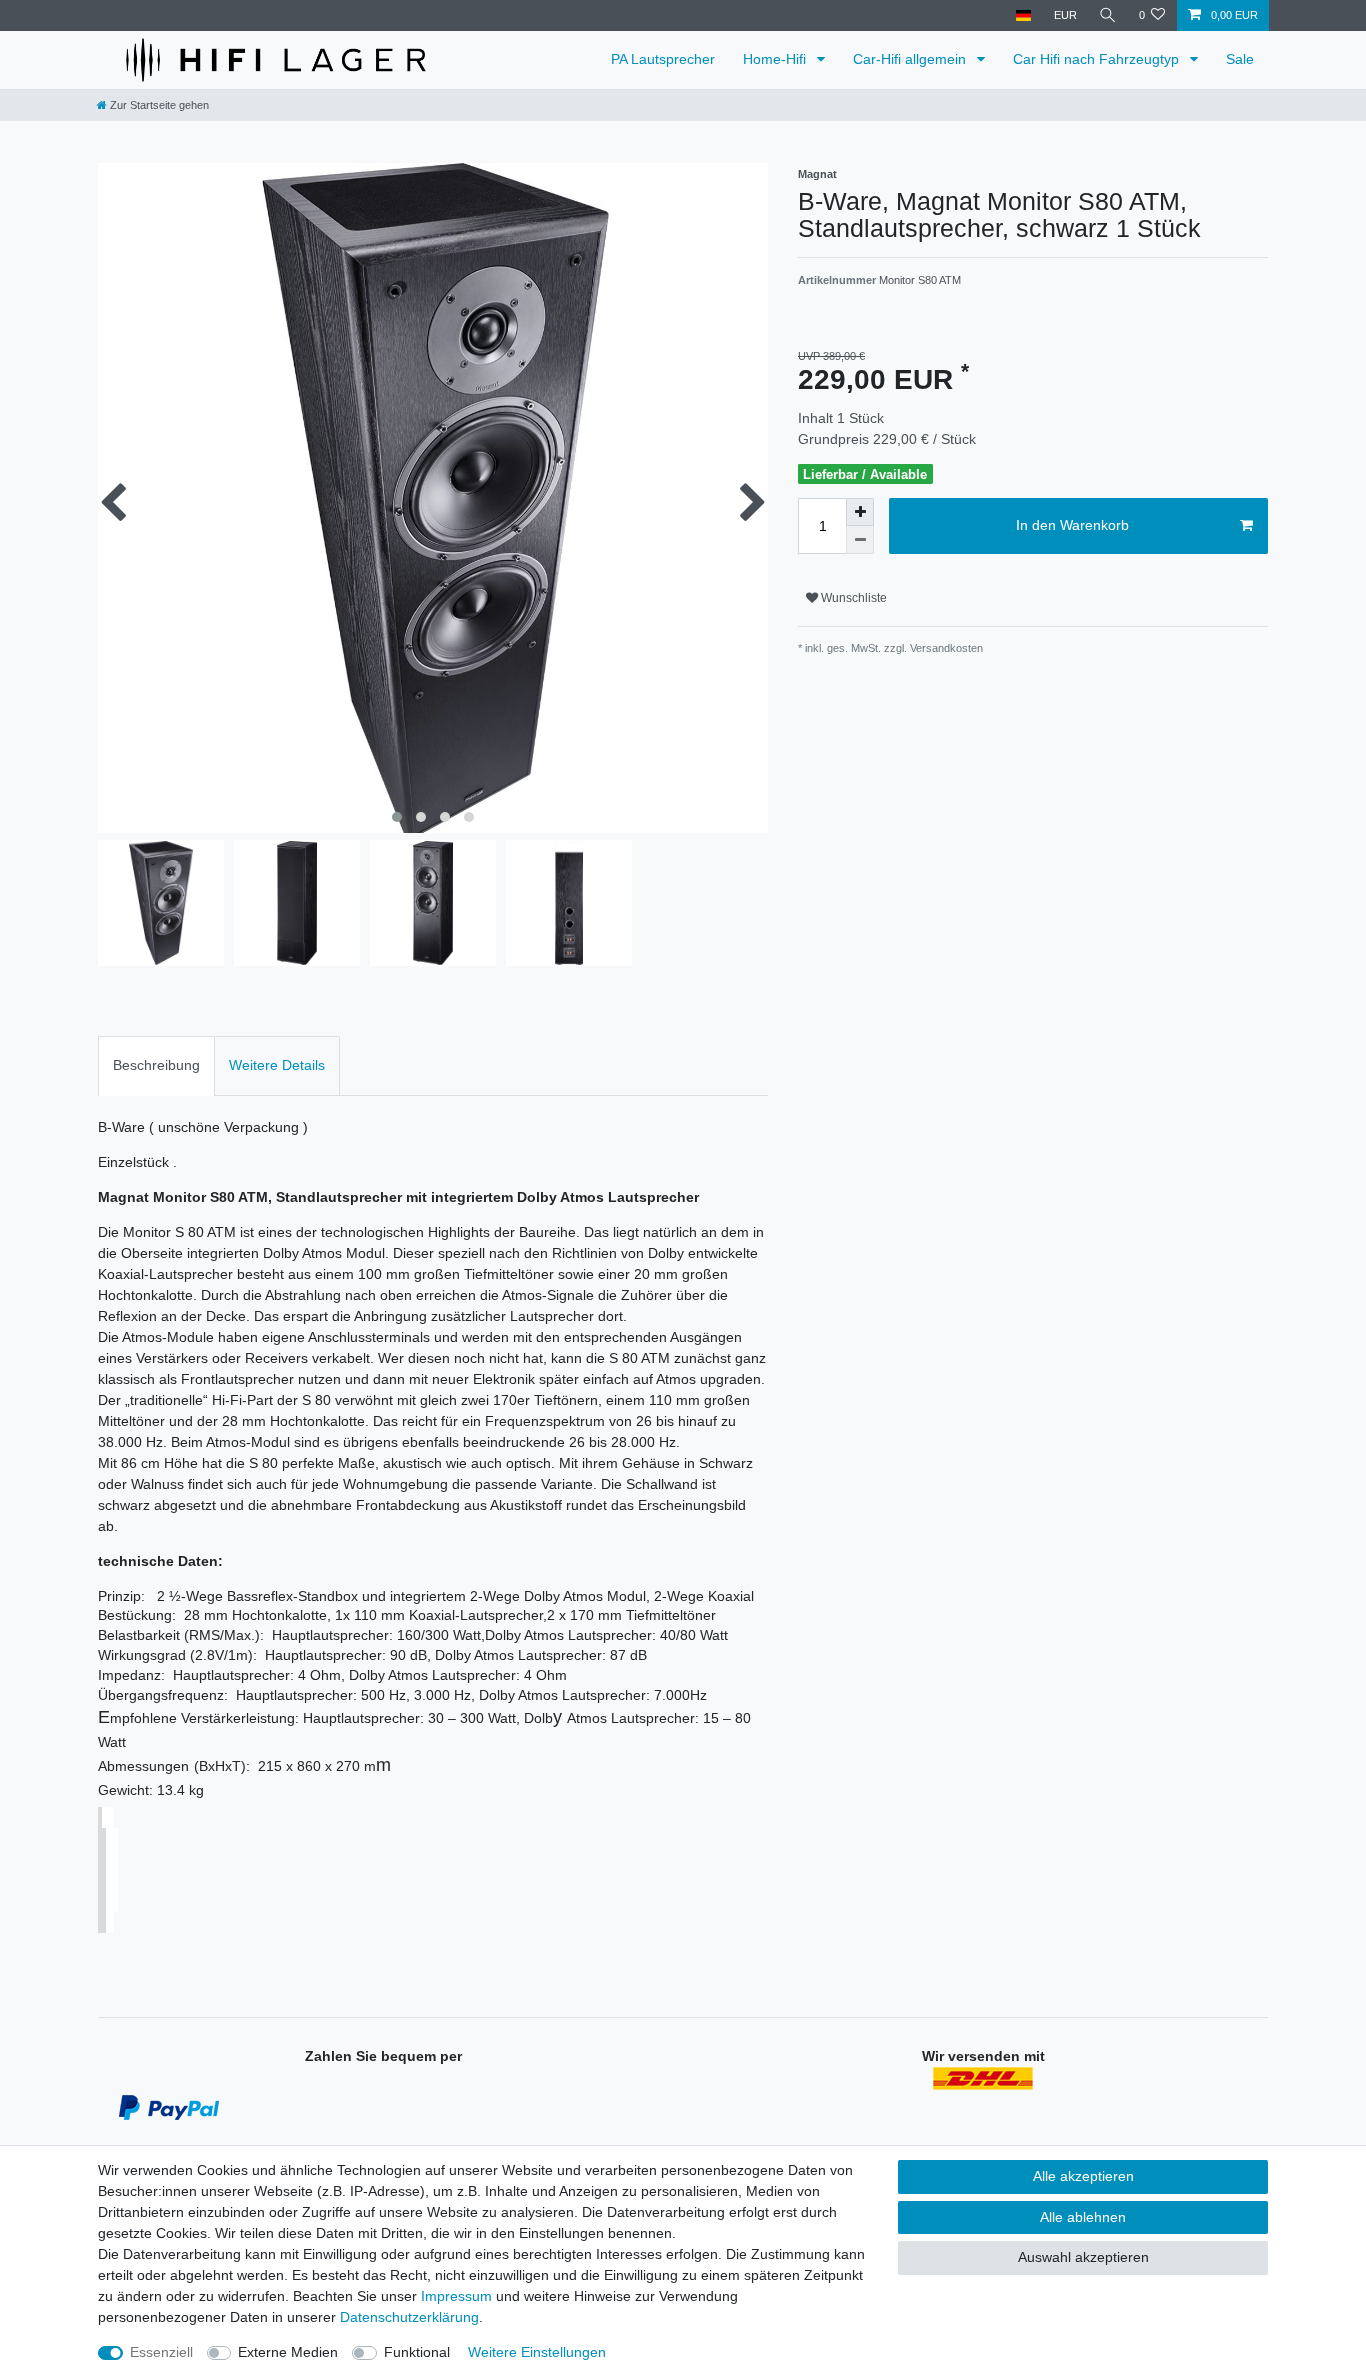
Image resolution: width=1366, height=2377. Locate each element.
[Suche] (1108, 15)
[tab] (156, 1065)
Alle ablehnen (1083, 2217)
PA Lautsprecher (663, 59)
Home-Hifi (776, 59)
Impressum (456, 2296)
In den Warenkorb (1072, 525)
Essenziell (161, 2352)
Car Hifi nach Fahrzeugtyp (1098, 59)
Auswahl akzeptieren (1083, 2257)
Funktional (417, 2352)
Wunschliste (852, 598)
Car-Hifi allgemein (911, 59)
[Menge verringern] (860, 540)
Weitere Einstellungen (537, 2352)
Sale (1240, 59)
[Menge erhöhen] (860, 512)
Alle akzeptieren (1083, 2176)
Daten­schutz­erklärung (409, 2317)
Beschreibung (156, 1065)
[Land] (1023, 15)
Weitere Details (277, 1065)
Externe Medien (288, 2352)
